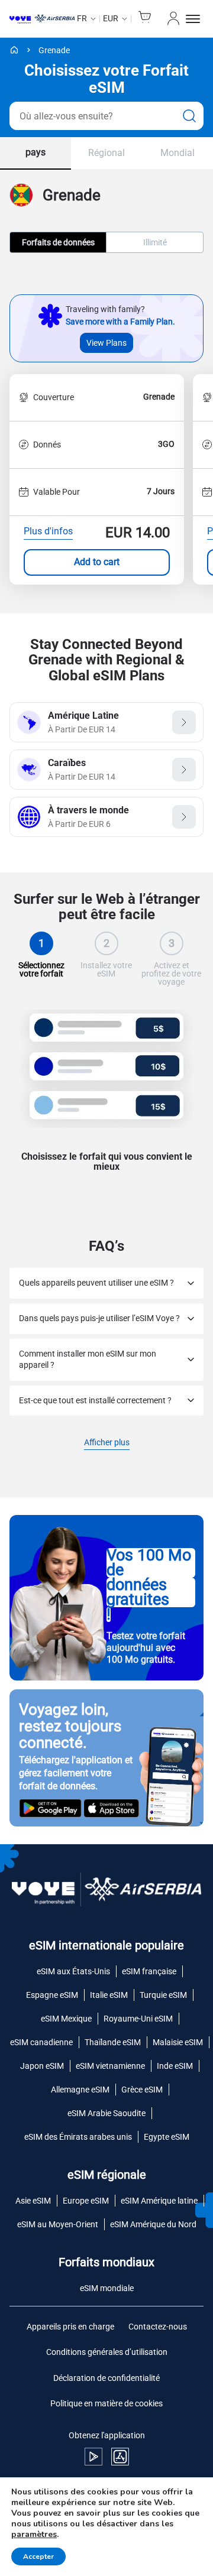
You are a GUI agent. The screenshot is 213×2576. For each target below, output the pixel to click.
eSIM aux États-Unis (73, 1971)
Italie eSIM (109, 1995)
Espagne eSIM (52, 1995)
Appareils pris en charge (70, 2327)
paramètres (34, 2535)
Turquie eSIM (163, 1995)
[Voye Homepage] (42, 19)
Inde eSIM (175, 2066)
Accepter (38, 2556)
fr (82, 18)
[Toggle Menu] (195, 19)
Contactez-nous (158, 2327)
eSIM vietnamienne (110, 2066)
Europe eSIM (86, 2201)
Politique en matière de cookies (106, 2403)
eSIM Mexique (66, 2019)
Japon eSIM (42, 2066)
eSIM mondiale (107, 2288)
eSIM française (149, 1971)
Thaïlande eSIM (113, 2042)
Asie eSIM (33, 2201)
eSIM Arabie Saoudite (106, 2113)
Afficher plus (107, 1443)
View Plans (106, 343)
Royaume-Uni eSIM (138, 2019)
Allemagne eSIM (80, 2090)
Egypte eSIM (167, 2137)
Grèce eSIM (142, 2090)
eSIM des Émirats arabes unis (78, 2137)
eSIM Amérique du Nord (153, 2224)
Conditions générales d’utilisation (107, 2352)
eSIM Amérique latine (159, 2201)
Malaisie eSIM (178, 2042)
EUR (111, 18)
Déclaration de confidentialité (106, 2378)
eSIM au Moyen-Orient (58, 2224)
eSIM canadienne (41, 2042)
